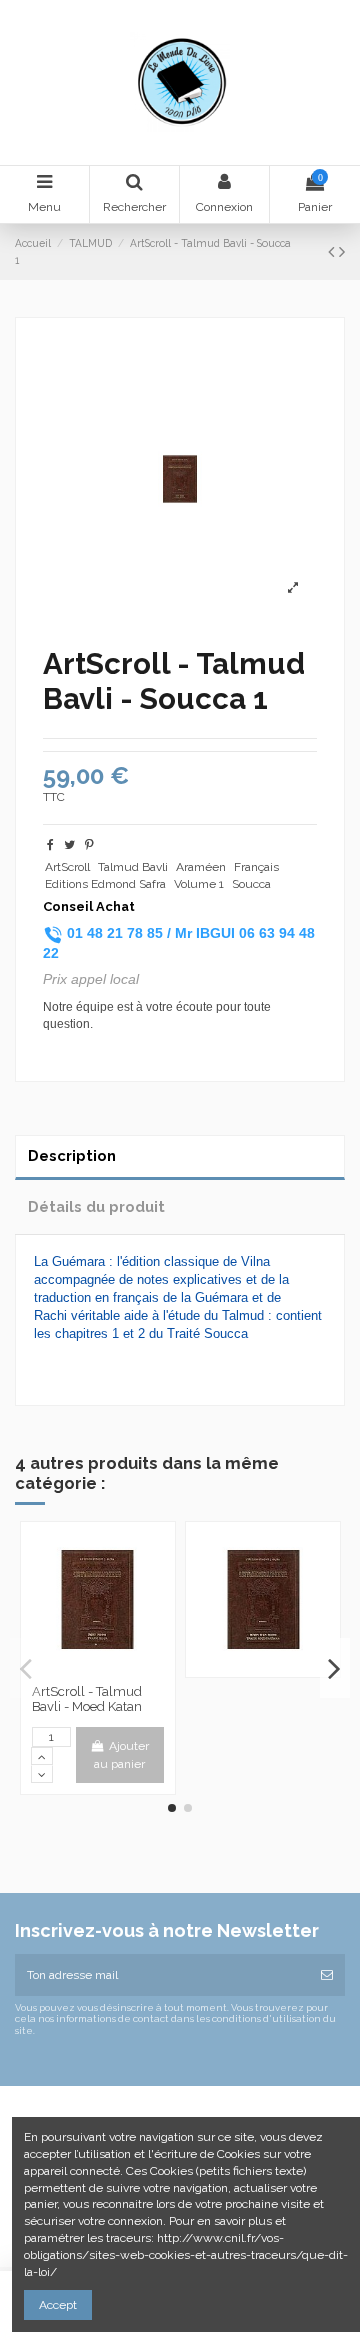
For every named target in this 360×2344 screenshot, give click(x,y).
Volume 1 (199, 884)
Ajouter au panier (121, 1755)
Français (256, 867)
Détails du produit (96, 1206)
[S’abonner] (327, 1975)
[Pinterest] (89, 845)
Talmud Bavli (133, 867)
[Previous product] (333, 251)
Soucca (251, 884)
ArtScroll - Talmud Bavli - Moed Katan (87, 1699)
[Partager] (50, 845)
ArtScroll (67, 867)
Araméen (201, 867)
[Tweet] (69, 845)
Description (72, 1155)
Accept (58, 2305)
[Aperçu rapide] (98, 1669)
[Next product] (342, 251)
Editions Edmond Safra (105, 884)
